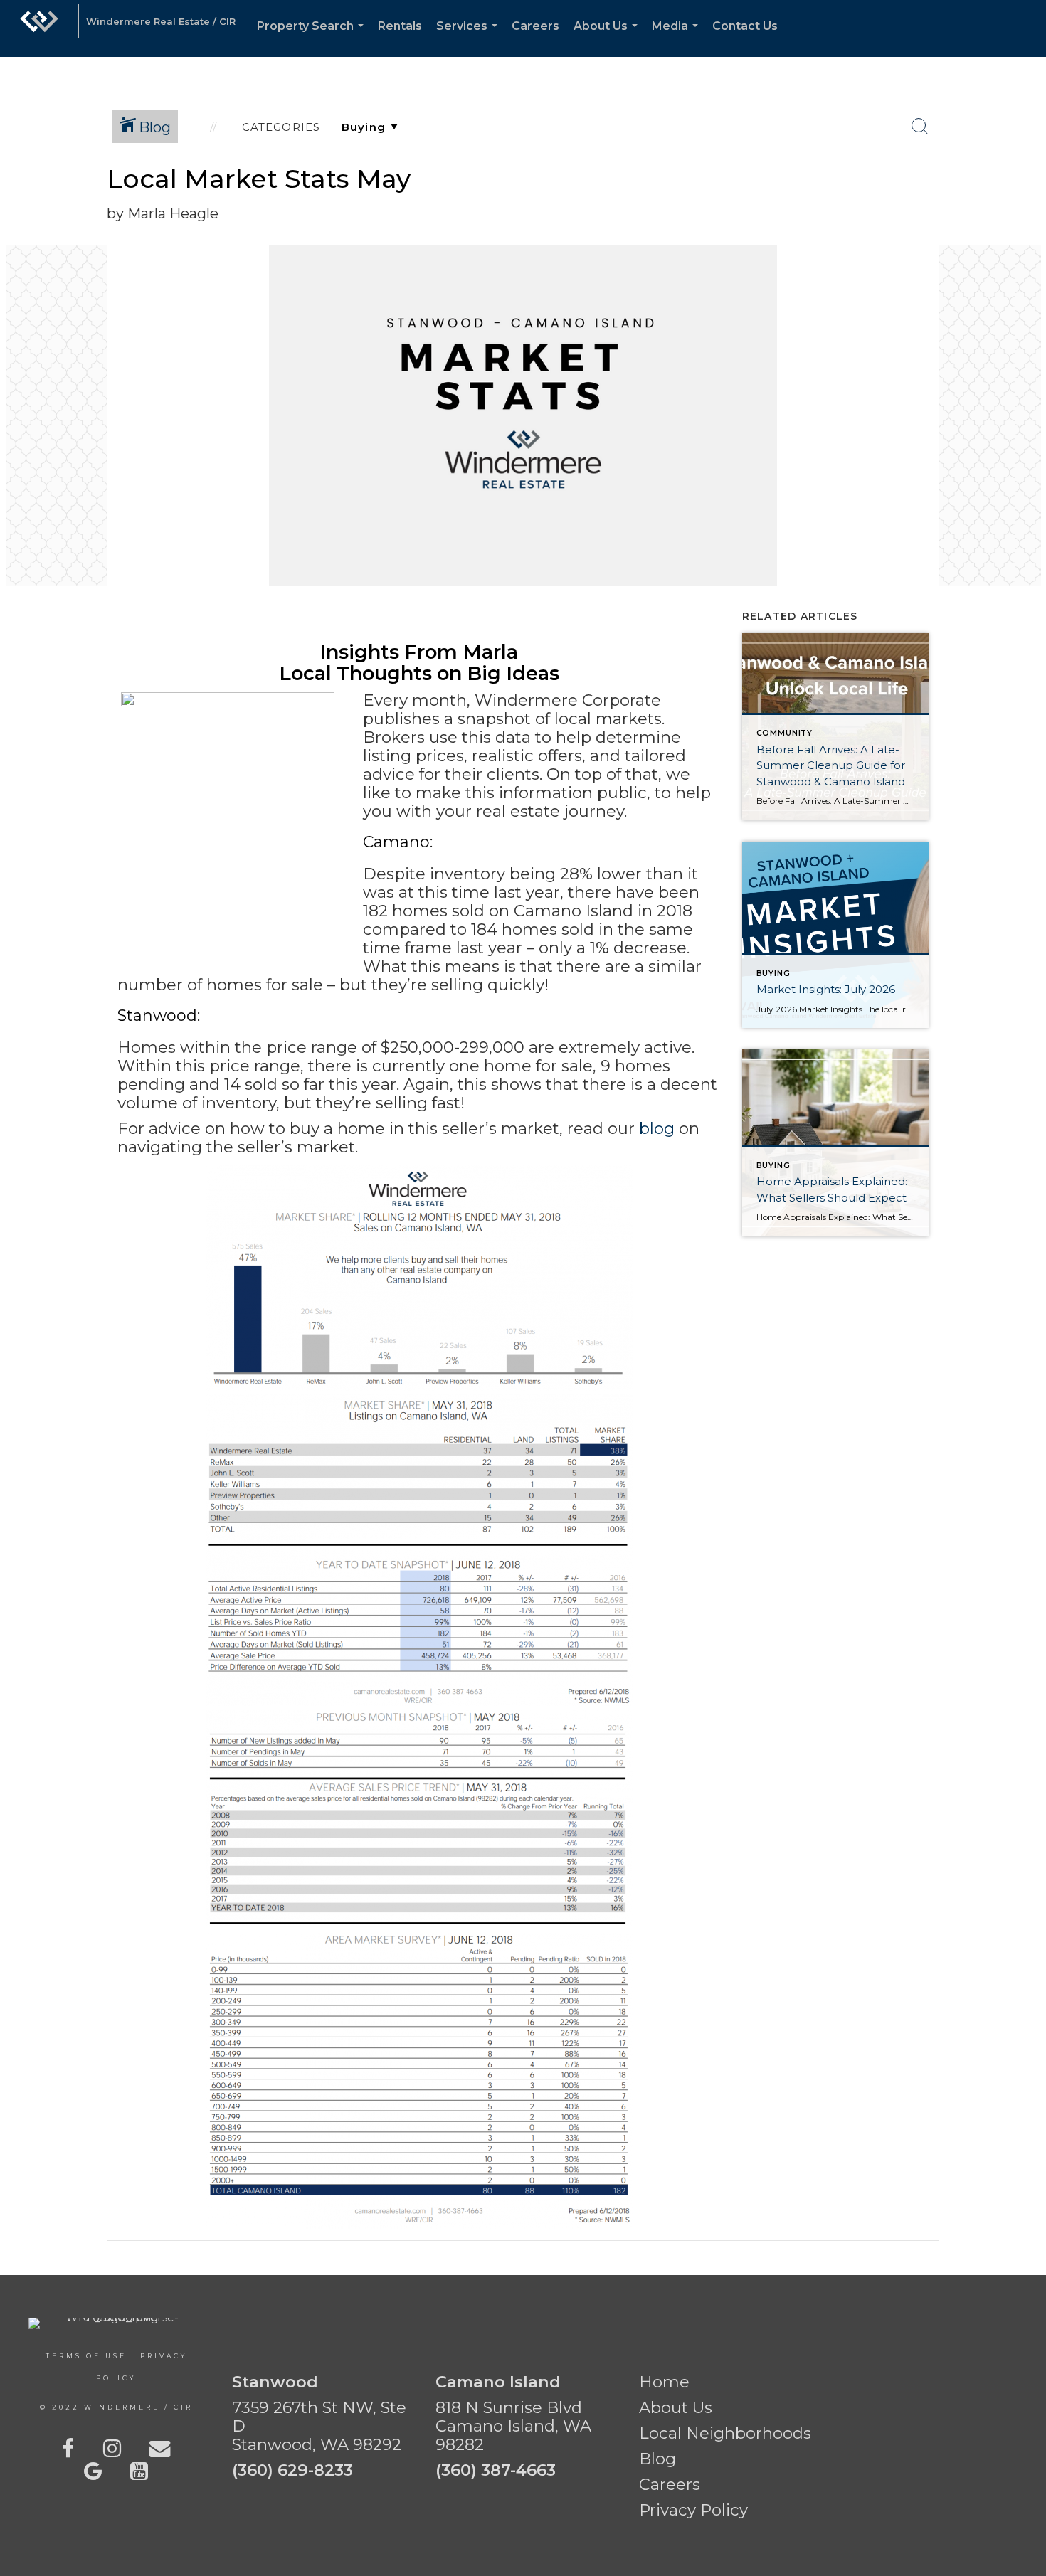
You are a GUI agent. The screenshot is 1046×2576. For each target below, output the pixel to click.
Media (678, 38)
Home (664, 2382)
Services (470, 38)
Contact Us (745, 26)
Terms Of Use (86, 2356)
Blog (657, 2459)
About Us (608, 38)
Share (1024, 194)
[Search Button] (920, 127)
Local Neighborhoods (725, 2433)
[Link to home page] (39, 28)
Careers (535, 26)
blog (657, 1128)
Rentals (400, 26)
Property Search (313, 38)
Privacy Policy (693, 2510)
